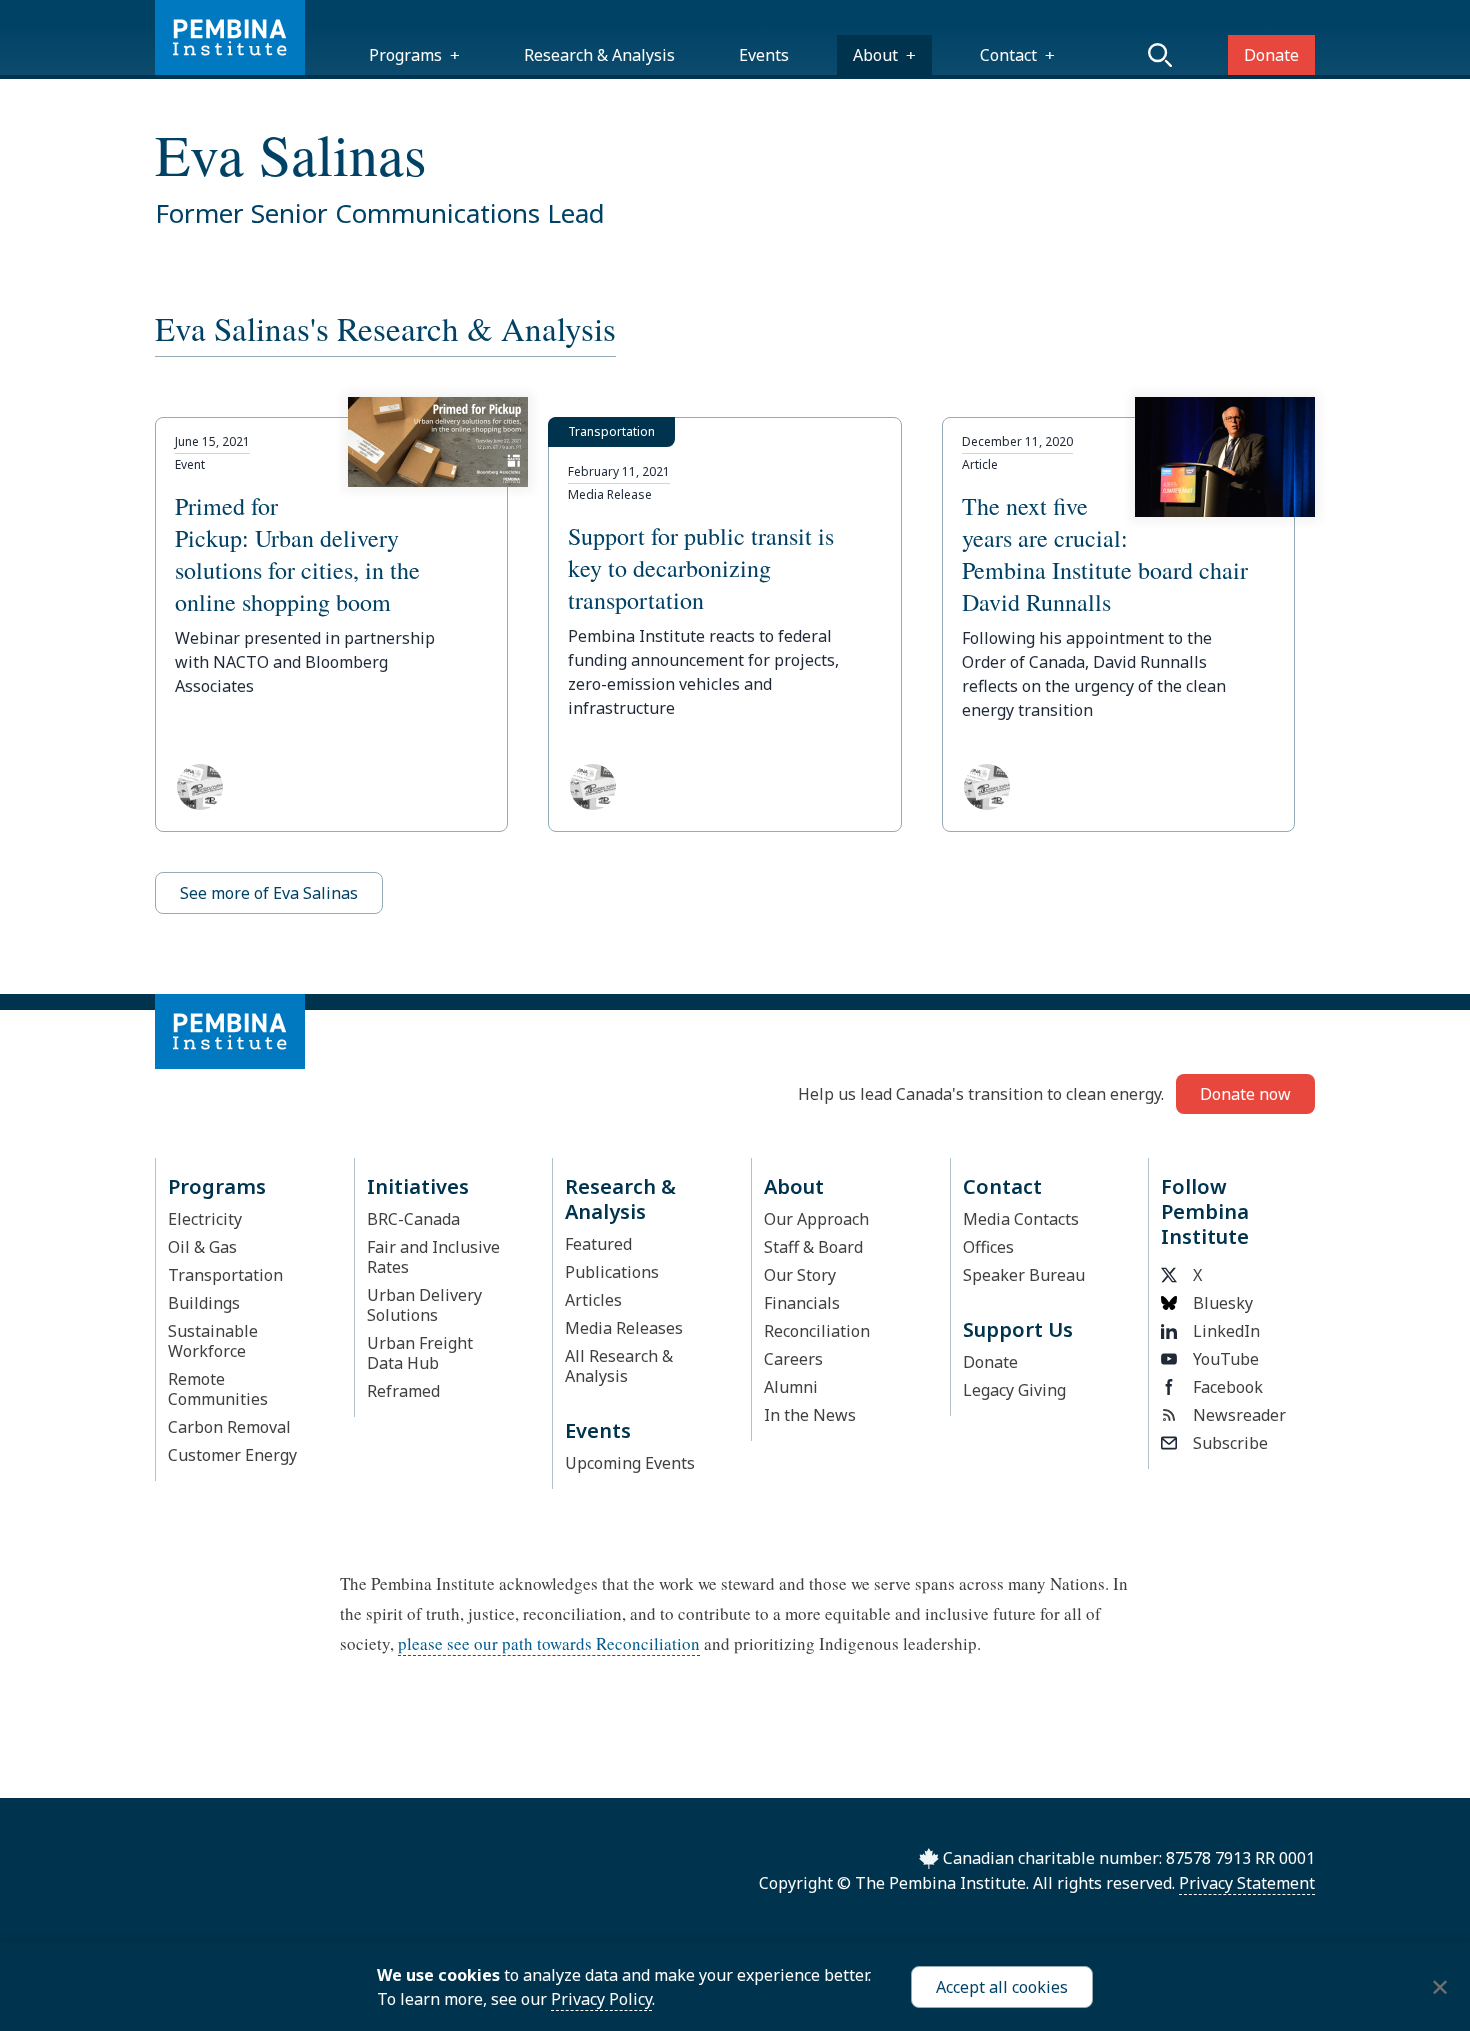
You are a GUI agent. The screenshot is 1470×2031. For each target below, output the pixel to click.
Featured (598, 1244)
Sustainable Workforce (213, 1341)
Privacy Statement (1247, 1883)
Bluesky (1223, 1303)
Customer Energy (232, 1455)
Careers (793, 1359)
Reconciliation (817, 1331)
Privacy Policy (601, 1999)
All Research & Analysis (619, 1366)
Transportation (225, 1275)
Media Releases (624, 1328)
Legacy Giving (1014, 1390)
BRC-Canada (413, 1219)
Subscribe (1230, 1443)
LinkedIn (1226, 1331)
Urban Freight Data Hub (420, 1353)
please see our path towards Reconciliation (549, 1643)
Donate (1271, 55)
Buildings (204, 1303)
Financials (802, 1303)
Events (764, 55)
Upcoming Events (630, 1463)
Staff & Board (813, 1247)
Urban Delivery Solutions (424, 1305)
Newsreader (1239, 1415)
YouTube (1226, 1359)
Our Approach (816, 1219)
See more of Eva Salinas (269, 893)
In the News (810, 1415)
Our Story (800, 1275)
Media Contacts (1021, 1219)
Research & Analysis (599, 55)
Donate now (1245, 1094)
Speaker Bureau (1024, 1275)
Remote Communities (218, 1389)
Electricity (205, 1219)
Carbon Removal (229, 1427)
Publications (612, 1272)
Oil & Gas (202, 1247)
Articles (593, 1300)
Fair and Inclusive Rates (433, 1257)
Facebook (1228, 1387)
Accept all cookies (1002, 1987)
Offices (988, 1247)
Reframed (403, 1391)
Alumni (791, 1387)
